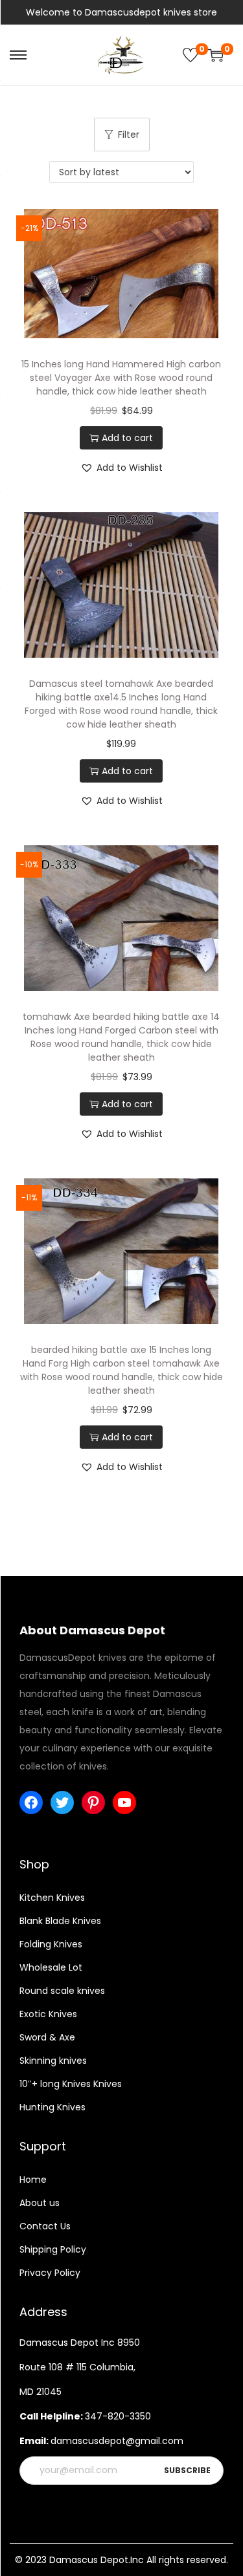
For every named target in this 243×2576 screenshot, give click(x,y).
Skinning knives (53, 2061)
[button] (121, 468)
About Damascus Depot (92, 1630)
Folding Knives (51, 1944)
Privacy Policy (50, 2273)
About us (40, 2203)
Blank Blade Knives (60, 1921)
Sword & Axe (47, 2037)
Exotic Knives (48, 2014)
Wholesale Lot (51, 1967)
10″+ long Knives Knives (71, 2084)
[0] (191, 55)
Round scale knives (62, 1991)
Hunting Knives (52, 2107)
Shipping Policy (53, 2249)
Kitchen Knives (52, 1898)
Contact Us (45, 2226)
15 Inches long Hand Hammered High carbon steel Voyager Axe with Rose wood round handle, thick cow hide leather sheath (121, 378)
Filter (129, 135)
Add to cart (127, 438)
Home (33, 2180)
